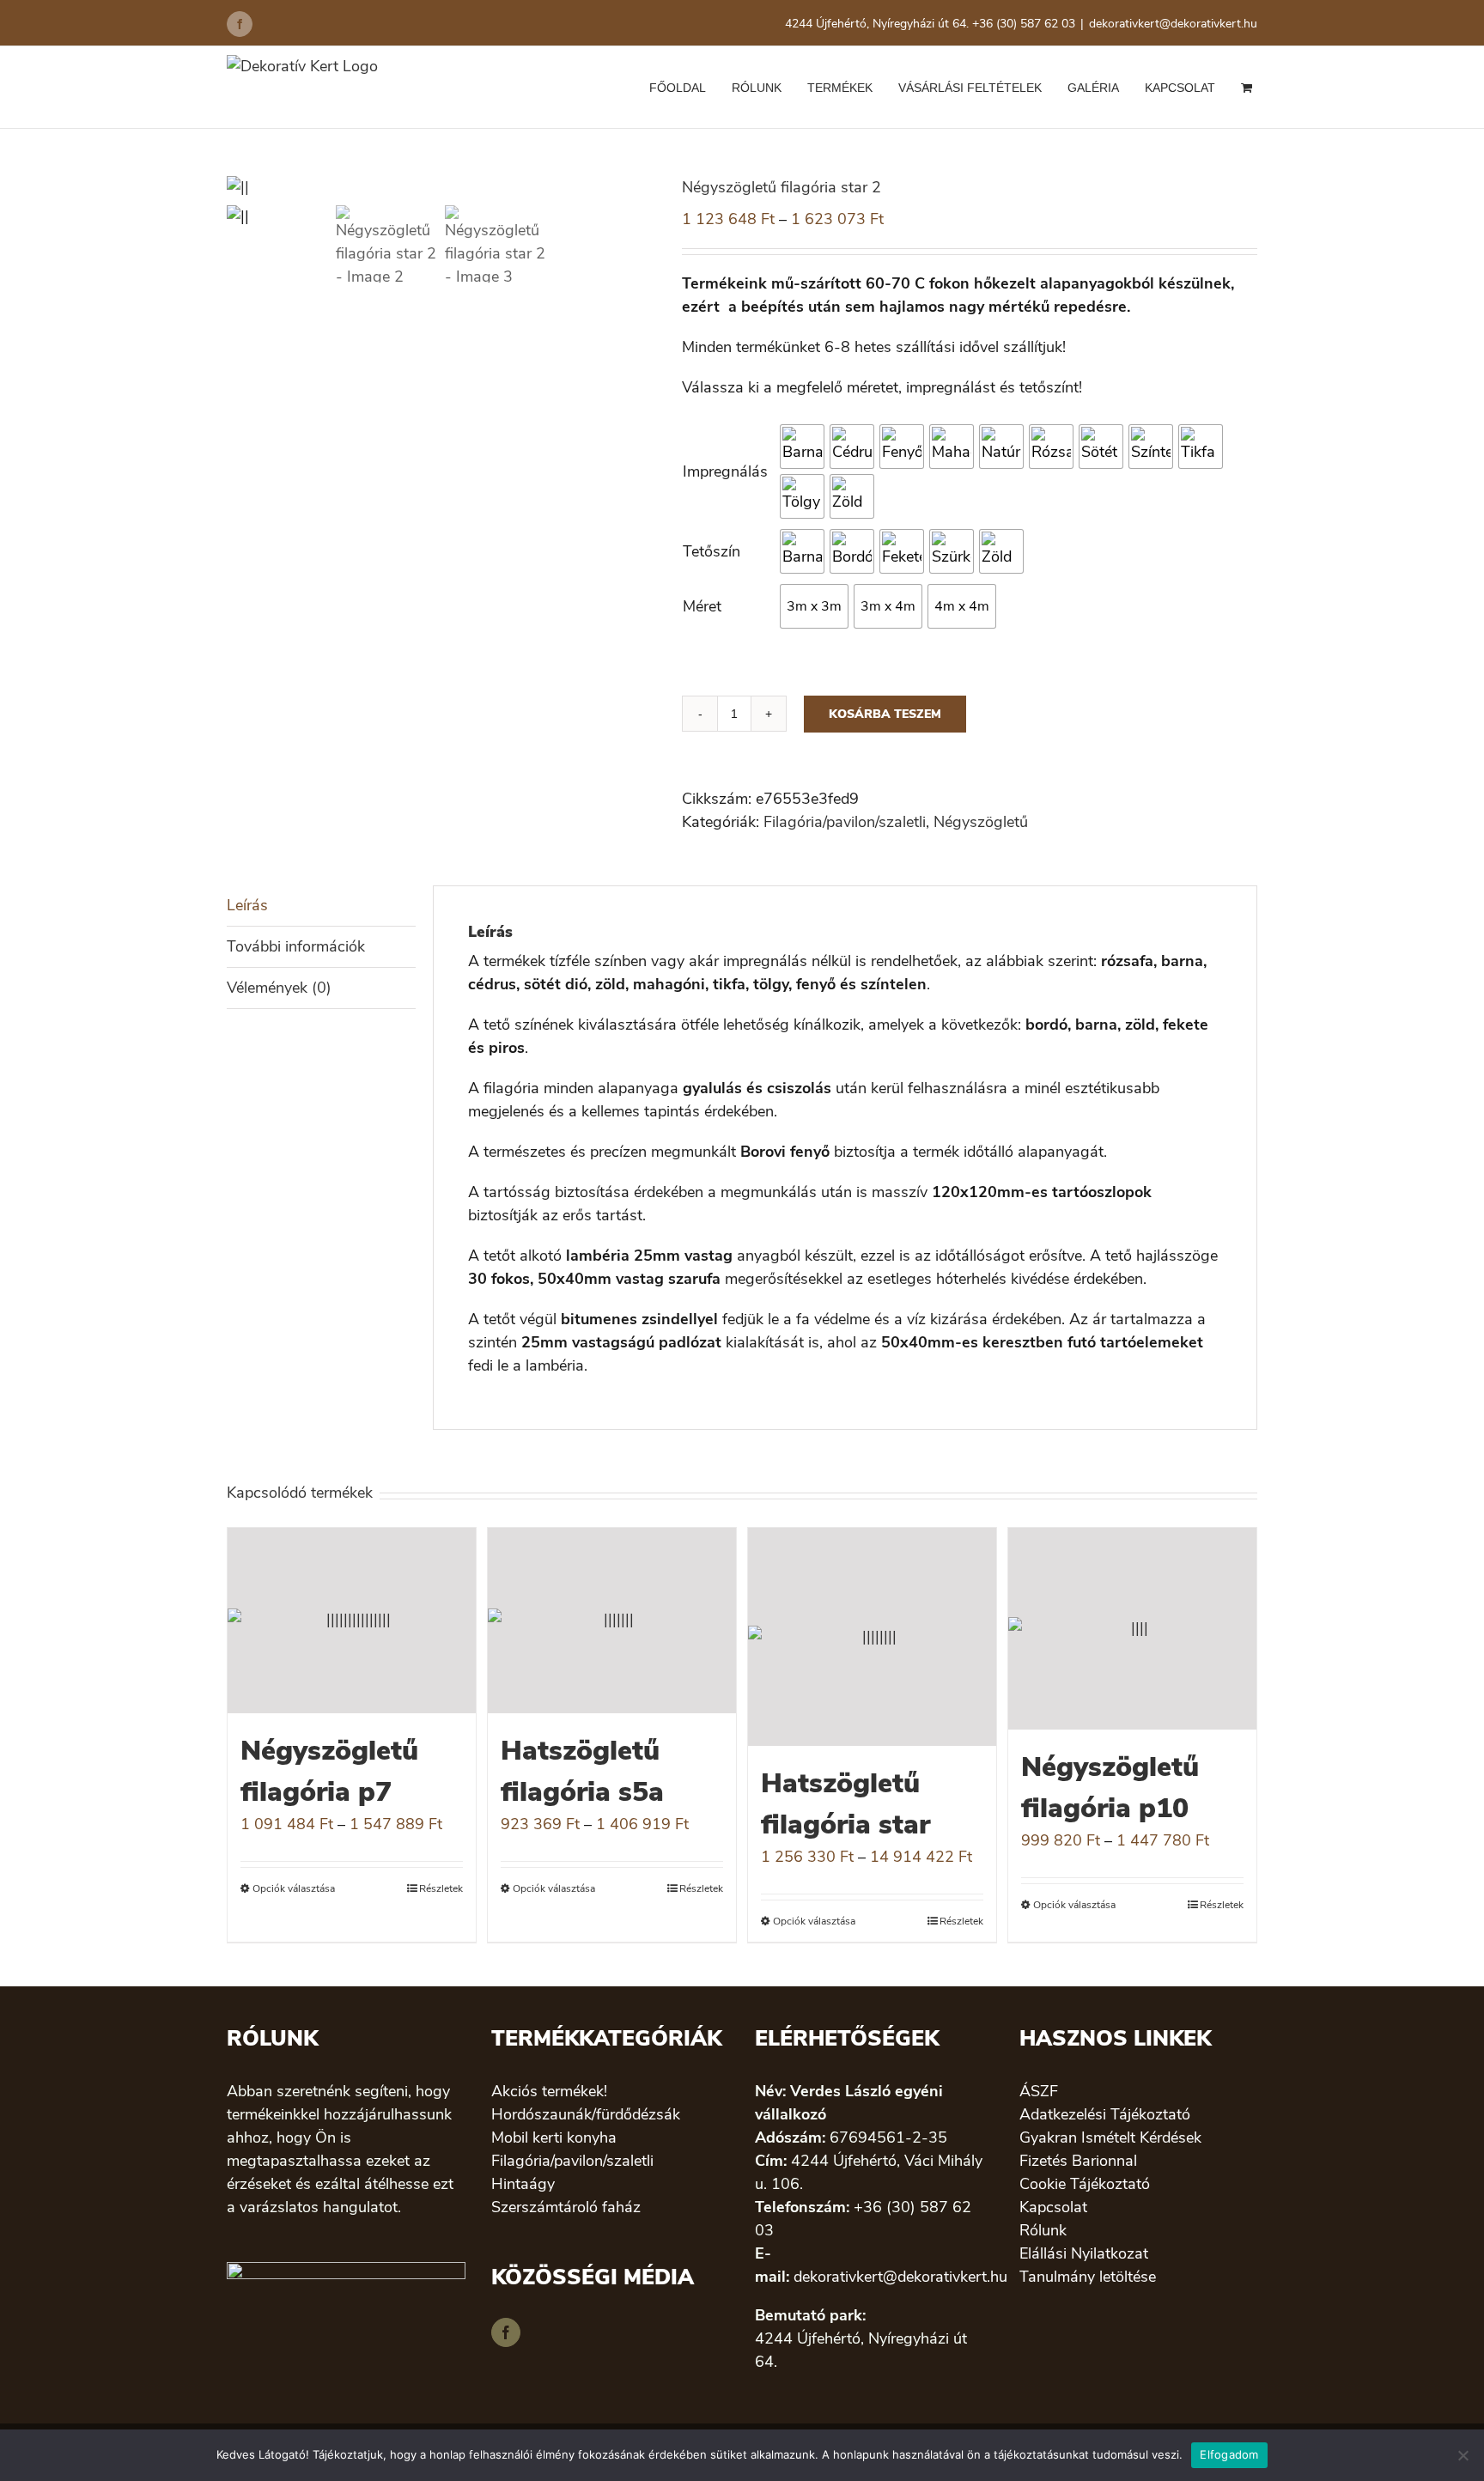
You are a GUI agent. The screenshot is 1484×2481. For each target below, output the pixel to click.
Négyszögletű (981, 822)
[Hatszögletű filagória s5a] (612, 1621)
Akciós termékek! (549, 2091)
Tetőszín (712, 551)
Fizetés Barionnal (1078, 2161)
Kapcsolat (1053, 2207)
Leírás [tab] (247, 905)
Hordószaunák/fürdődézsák (586, 2114)
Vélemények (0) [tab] (279, 988)
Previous (240, 188)
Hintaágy (523, 2184)
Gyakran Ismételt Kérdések (1110, 2137)
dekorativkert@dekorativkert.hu (1173, 24)
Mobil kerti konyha (554, 2137)
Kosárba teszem (885, 714)
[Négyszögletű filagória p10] (1132, 1629)
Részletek (441, 1888)
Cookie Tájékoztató (1085, 2184)
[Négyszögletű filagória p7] (352, 1621)
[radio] (802, 447)
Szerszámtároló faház (566, 2207)
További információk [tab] (296, 946)
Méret (702, 606)
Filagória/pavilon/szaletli (845, 822)
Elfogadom (1229, 2454)
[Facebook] (506, 2332)
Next (645, 188)
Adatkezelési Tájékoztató (1105, 2114)
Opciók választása (294, 1888)
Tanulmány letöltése (1088, 2277)
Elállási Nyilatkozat (1084, 2253)
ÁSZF (1039, 2091)
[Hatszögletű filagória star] (872, 1637)
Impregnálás (725, 471)
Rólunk (1043, 2230)
